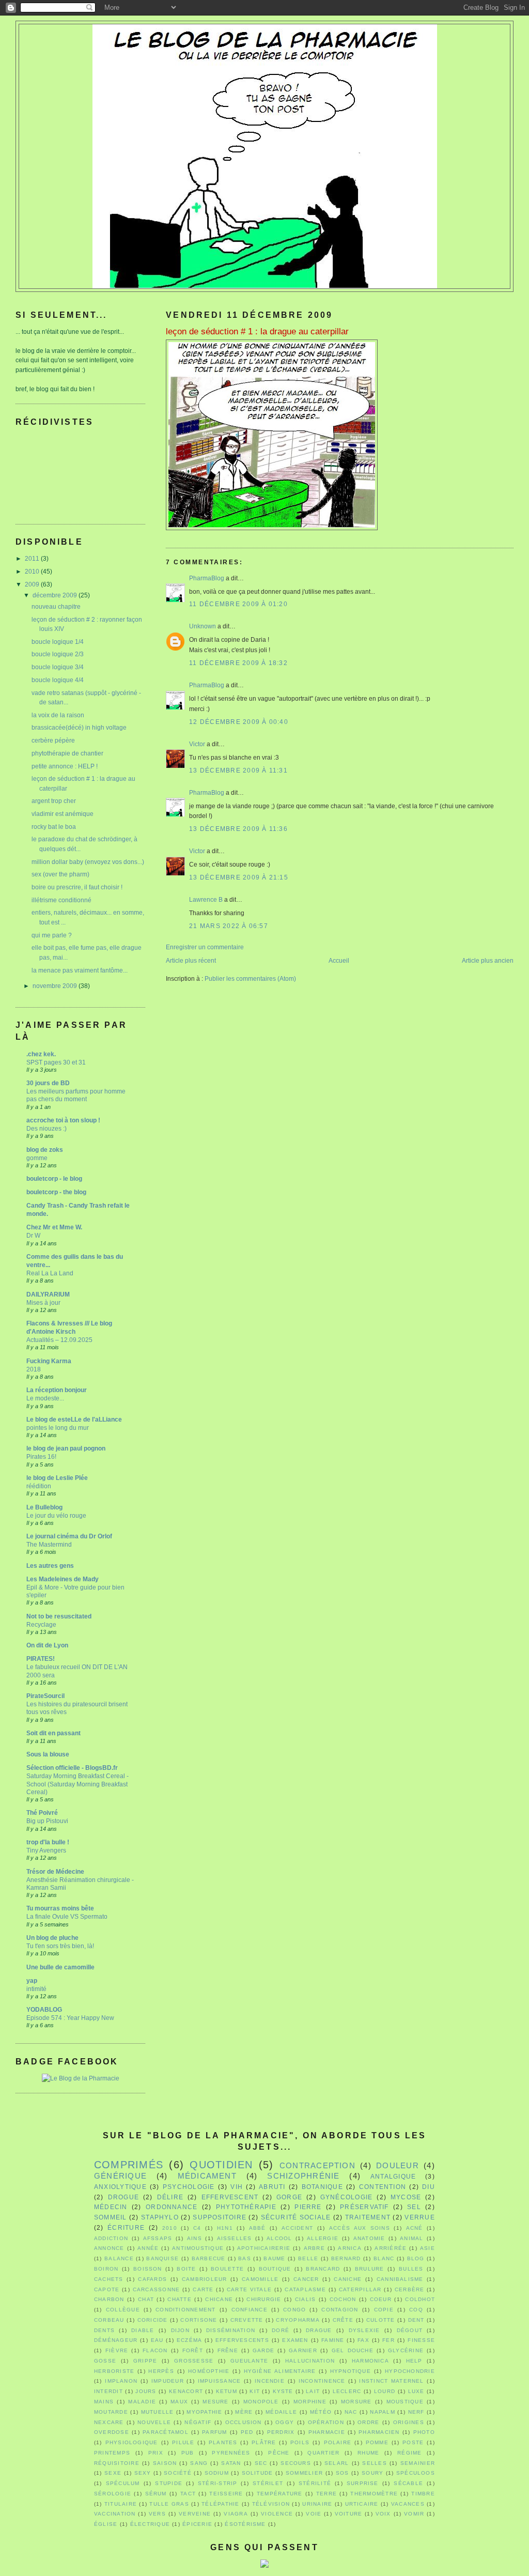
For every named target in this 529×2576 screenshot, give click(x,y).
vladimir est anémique (63, 814)
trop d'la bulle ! (48, 1842)
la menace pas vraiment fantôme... (80, 970)
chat (146, 2299)
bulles (411, 2269)
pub (188, 2453)
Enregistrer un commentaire (205, 947)
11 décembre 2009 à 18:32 (238, 663)
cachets (109, 2279)
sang (199, 2463)
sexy (143, 2473)
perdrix (281, 2432)
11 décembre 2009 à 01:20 (238, 604)
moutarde (111, 2412)
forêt (193, 2350)
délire (170, 2197)
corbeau (109, 2320)
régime (409, 2453)
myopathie (204, 2412)
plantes (223, 2442)
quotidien (221, 2165)
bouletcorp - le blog (54, 1179)
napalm (382, 2412)
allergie (323, 2238)
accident (297, 2228)
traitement (368, 2217)
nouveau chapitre (56, 607)
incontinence (322, 2381)
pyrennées (231, 2453)
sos (343, 2473)
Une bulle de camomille (60, 1967)
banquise (162, 2258)
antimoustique (198, 2248)
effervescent (230, 2197)
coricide (153, 2320)
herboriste (114, 2371)
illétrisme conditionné (61, 900)
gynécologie (347, 2197)
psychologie (189, 2187)
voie (314, 2514)
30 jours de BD (48, 1083)
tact (188, 2494)
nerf (416, 2412)
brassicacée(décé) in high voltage (79, 728)
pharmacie (327, 2432)
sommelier (304, 2473)
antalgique (393, 2177)
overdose (112, 2432)
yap (32, 1981)
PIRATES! (41, 1659)
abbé (258, 2228)
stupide (169, 2483)
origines (409, 2422)
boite (186, 2269)
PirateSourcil (45, 1696)
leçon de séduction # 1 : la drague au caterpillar (257, 331)
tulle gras (169, 2504)
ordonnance (172, 2207)
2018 (34, 1369)
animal (411, 2238)
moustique (405, 2402)
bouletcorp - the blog (56, 1192)
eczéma (189, 2340)
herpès (161, 2371)
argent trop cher (54, 801)
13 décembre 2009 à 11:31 (238, 770)
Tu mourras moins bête (60, 1908)
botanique (322, 2187)
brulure (370, 2269)
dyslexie (364, 2330)
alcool (279, 2238)
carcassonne (157, 2289)
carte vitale (249, 2289)
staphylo (160, 2217)
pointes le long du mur (58, 1428)
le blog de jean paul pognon (66, 1448)
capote (107, 2289)
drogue (123, 2197)
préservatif (364, 2207)
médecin (111, 2207)
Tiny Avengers (46, 1850)
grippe (145, 2361)
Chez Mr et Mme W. (54, 1227)
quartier (323, 2453)
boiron (106, 2269)
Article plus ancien (488, 961)
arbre (314, 2248)
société (178, 2473)
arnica (349, 2248)
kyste (283, 2391)
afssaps (158, 2238)
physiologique (132, 2442)
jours (146, 2391)
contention (383, 2187)
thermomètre (374, 2494)
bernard (346, 2258)
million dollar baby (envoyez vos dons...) (88, 862)
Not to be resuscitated (59, 1616)
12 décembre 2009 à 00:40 (239, 722)
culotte (381, 2320)
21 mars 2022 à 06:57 (229, 926)
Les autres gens (50, 1566)
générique (120, 2176)
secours (296, 2463)
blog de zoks (45, 1150)
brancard (323, 2269)
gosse (105, 2361)
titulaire (121, 2504)
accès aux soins (360, 2228)
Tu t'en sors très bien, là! (60, 1946)
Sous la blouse (48, 1754)
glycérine (406, 2350)
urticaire (362, 2504)
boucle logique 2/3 (58, 654)
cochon (343, 2299)
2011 (33, 559)
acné (415, 2228)
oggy (285, 2422)
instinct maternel (391, 2381)
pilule (183, 2442)
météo (321, 2412)
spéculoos (416, 2473)
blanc (384, 2258)
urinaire (317, 2504)
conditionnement (186, 2310)
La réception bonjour (57, 1390)
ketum (227, 2391)
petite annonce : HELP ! (65, 766)
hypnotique (351, 2371)
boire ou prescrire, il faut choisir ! (77, 887)
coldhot (420, 2299)
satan (231, 2463)
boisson (148, 2269)
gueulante (249, 2361)
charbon (109, 2299)
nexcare (109, 2422)
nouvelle (154, 2422)
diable (143, 2330)
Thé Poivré (42, 1813)
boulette (227, 2269)
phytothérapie (246, 2207)
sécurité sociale (296, 2217)
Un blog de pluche (52, 1938)
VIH (237, 2187)
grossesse (194, 2361)
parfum (214, 2432)
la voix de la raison (58, 715)
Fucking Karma (49, 1361)
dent (416, 2320)
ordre (368, 2422)
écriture (126, 2228)
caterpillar (360, 2289)
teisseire (226, 2494)
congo (294, 2310)
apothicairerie (264, 2248)
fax (363, 2340)
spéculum (123, 2483)
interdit (108, 2391)
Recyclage (41, 1624)
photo (424, 2432)
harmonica (370, 2361)
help (414, 2361)
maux (179, 2402)
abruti (272, 2187)
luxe (416, 2391)
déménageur (116, 2340)
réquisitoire (117, 2463)
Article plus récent (191, 961)
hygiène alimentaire (280, 2371)
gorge (289, 2197)
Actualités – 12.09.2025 (59, 1340)
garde (263, 2350)
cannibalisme (400, 2279)
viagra (236, 2514)
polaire (338, 2442)
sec (261, 2463)
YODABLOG (44, 2010)
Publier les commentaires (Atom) (250, 979)
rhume (368, 2453)
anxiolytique (120, 2187)
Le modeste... (45, 1398)
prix (156, 2453)
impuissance (220, 2381)
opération (326, 2422)
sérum (156, 2494)
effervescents (242, 2340)
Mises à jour (43, 1302)
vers (157, 2514)
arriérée (391, 2248)
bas (245, 2258)
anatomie (369, 2238)
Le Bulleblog (44, 1507)
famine (333, 2340)
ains (195, 2238)
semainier (418, 2463)
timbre (423, 2494)
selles (374, 2463)
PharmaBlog (207, 578)
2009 (33, 584)
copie (384, 2310)
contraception (317, 2166)
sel (414, 2207)
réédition (39, 1486)
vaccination (115, 2514)
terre (326, 2494)
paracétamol (166, 2432)
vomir (414, 2514)
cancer (306, 2279)
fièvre (117, 2350)
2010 (33, 572)
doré (281, 2330)
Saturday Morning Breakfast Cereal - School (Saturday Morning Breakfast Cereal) (77, 1784)
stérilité (315, 2483)
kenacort (186, 2391)
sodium (217, 2473)
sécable (408, 2483)
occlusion (244, 2422)
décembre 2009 (56, 595)
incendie (270, 2381)
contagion (340, 2310)
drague (319, 2330)
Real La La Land (50, 1273)
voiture (349, 2514)
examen (295, 2340)
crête (343, 2320)
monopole (261, 2402)
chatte (179, 2299)
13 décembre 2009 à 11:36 (238, 829)
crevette (247, 2320)
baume (274, 2258)
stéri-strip (218, 2483)
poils (300, 2442)
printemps (112, 2453)
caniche (348, 2279)
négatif (198, 2422)
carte (203, 2289)
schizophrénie (303, 2176)
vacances (408, 2504)
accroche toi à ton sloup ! (63, 1120)
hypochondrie (410, 2371)
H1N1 (225, 2228)
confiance (250, 2310)
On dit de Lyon (47, 1645)
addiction (111, 2238)
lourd (385, 2391)
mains (104, 2402)
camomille (260, 2279)
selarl (337, 2463)
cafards (152, 2279)
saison (165, 2463)
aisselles (235, 2238)
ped (247, 2432)
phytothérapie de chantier (67, 753)
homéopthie (209, 2371)
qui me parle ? (52, 935)
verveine (195, 2514)
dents (104, 2330)
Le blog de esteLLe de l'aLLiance (74, 1420)
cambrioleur (205, 2279)
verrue (419, 2217)
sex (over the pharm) (60, 874)
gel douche (353, 2350)
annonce (109, 2248)
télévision (271, 2504)
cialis (305, 2299)
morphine (310, 2402)
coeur (381, 2299)
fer (388, 2340)
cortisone (199, 2320)
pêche (279, 2453)
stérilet (268, 2483)
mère (244, 2412)
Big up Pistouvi (47, 1821)
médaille (281, 2412)
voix (383, 2514)
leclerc (347, 2391)
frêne (228, 2350)
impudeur (168, 2381)
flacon (155, 2350)
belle (308, 2258)
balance (119, 2258)
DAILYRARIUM (48, 1294)
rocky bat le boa (54, 827)
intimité (36, 1989)
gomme (37, 1158)
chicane (219, 2299)
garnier (303, 2350)
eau (157, 2340)
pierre (308, 2207)
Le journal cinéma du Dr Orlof (69, 1536)
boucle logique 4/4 (58, 680)
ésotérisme (245, 2524)
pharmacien (379, 2432)
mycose (406, 2197)
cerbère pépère (53, 741)
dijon (180, 2330)
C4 (197, 2228)
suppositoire (220, 2217)
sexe (113, 2473)
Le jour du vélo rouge (56, 1515)
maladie (142, 2402)
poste (413, 2442)
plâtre (264, 2442)
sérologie (113, 2494)
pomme (377, 2442)
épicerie (197, 2524)
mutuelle (158, 2412)
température (280, 2494)
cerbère (410, 2289)
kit (255, 2391)
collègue (123, 2310)
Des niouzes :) (46, 1128)
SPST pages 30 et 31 (56, 1062)
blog (416, 2258)
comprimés (129, 2165)
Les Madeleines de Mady (63, 1579)
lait (313, 2391)
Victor (197, 744)
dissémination (231, 2330)
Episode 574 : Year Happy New (70, 2018)
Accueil (339, 961)
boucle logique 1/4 (58, 642)
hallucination (310, 2361)
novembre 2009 (56, 986)
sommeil (111, 2217)
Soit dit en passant (53, 1733)
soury (372, 2473)
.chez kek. (41, 1054)
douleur (398, 2166)
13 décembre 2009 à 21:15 (239, 877)
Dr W (33, 1235)
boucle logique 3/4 (58, 667)
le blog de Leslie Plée (57, 1478)
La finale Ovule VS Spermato (67, 1916)
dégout (410, 2330)
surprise (363, 2483)
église (106, 2524)
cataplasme (305, 2289)
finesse (421, 2340)
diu (429, 2187)
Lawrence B (206, 900)
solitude (258, 2473)
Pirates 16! (41, 1456)
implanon (121, 2381)
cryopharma (298, 2320)
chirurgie (264, 2299)
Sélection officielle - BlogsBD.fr (72, 1768)
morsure (356, 2402)
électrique (150, 2524)
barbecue (209, 2258)
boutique (275, 2269)
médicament (207, 2176)
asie (427, 2248)
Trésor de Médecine (55, 1872)
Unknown (203, 626)
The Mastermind (49, 1544)
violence (277, 2514)
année (148, 2248)
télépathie (220, 2504)
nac (351, 2412)
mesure (215, 2402)
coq (416, 2310)
